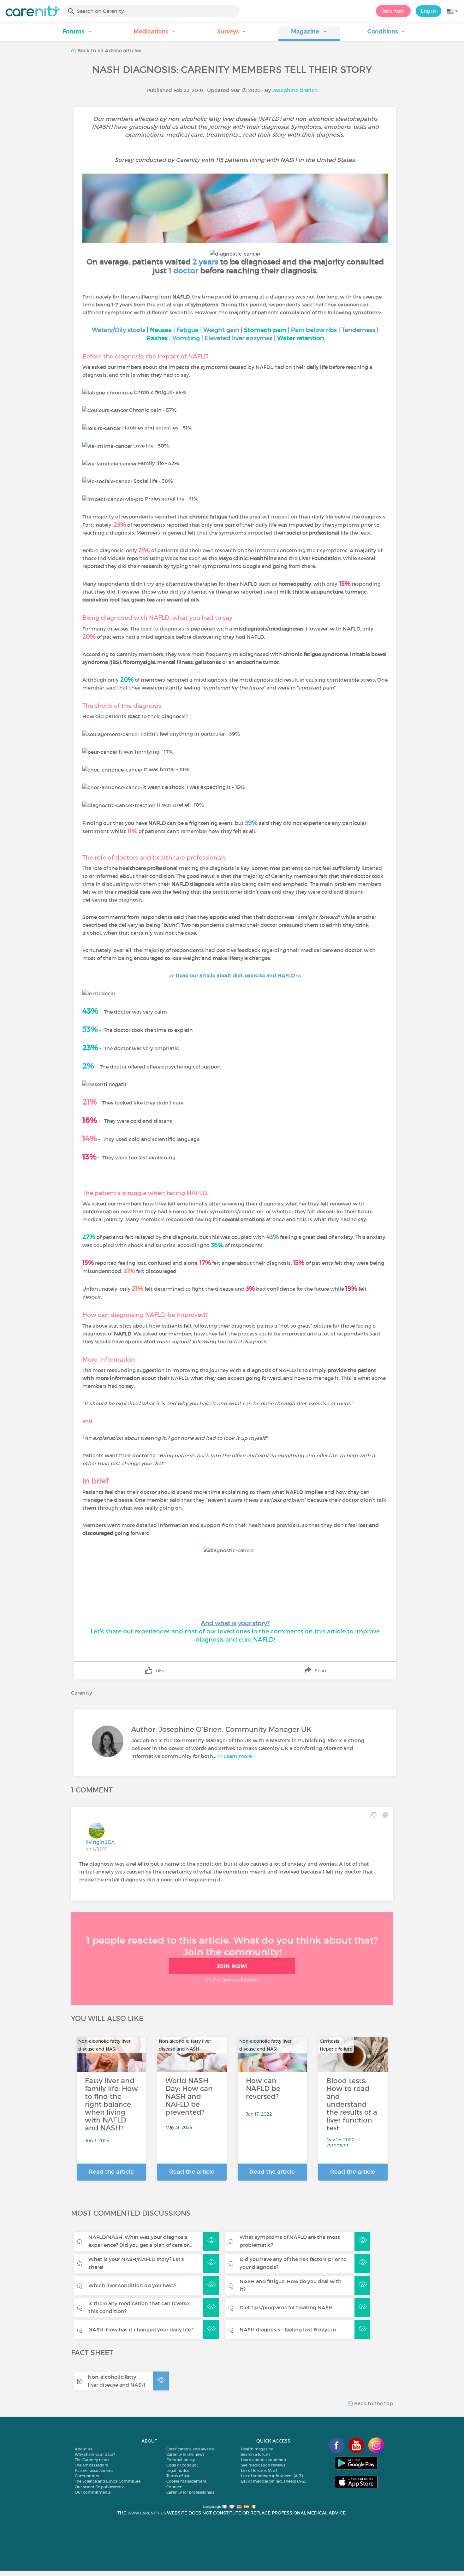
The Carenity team (92, 2460)
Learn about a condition (263, 2460)
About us (83, 2449)
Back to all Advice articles (109, 50)
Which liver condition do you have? (132, 2285)
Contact (174, 2487)
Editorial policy (181, 2460)
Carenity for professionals (190, 2492)
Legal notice (178, 2470)
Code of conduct (182, 2465)
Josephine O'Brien (295, 90)
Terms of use (178, 2476)
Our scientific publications (100, 2487)
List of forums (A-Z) (259, 2470)
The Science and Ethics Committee (108, 2481)
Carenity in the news (185, 2454)
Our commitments (93, 2492)
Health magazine (257, 2449)
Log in (428, 11)
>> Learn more (235, 1756)
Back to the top (373, 2403)
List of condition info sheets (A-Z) (272, 2476)
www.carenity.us (147, 2513)
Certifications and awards (190, 2449)
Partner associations (94, 2470)
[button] (77, 34)
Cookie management (186, 2481)
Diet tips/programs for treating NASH (286, 2307)
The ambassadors (91, 2465)
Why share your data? (95, 2454)
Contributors (87, 2476)
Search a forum (255, 2454)
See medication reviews (263, 2465)
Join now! (393, 11)
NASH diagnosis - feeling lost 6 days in (288, 2330)
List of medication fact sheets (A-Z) (274, 2481)
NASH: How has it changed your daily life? (141, 2330)
